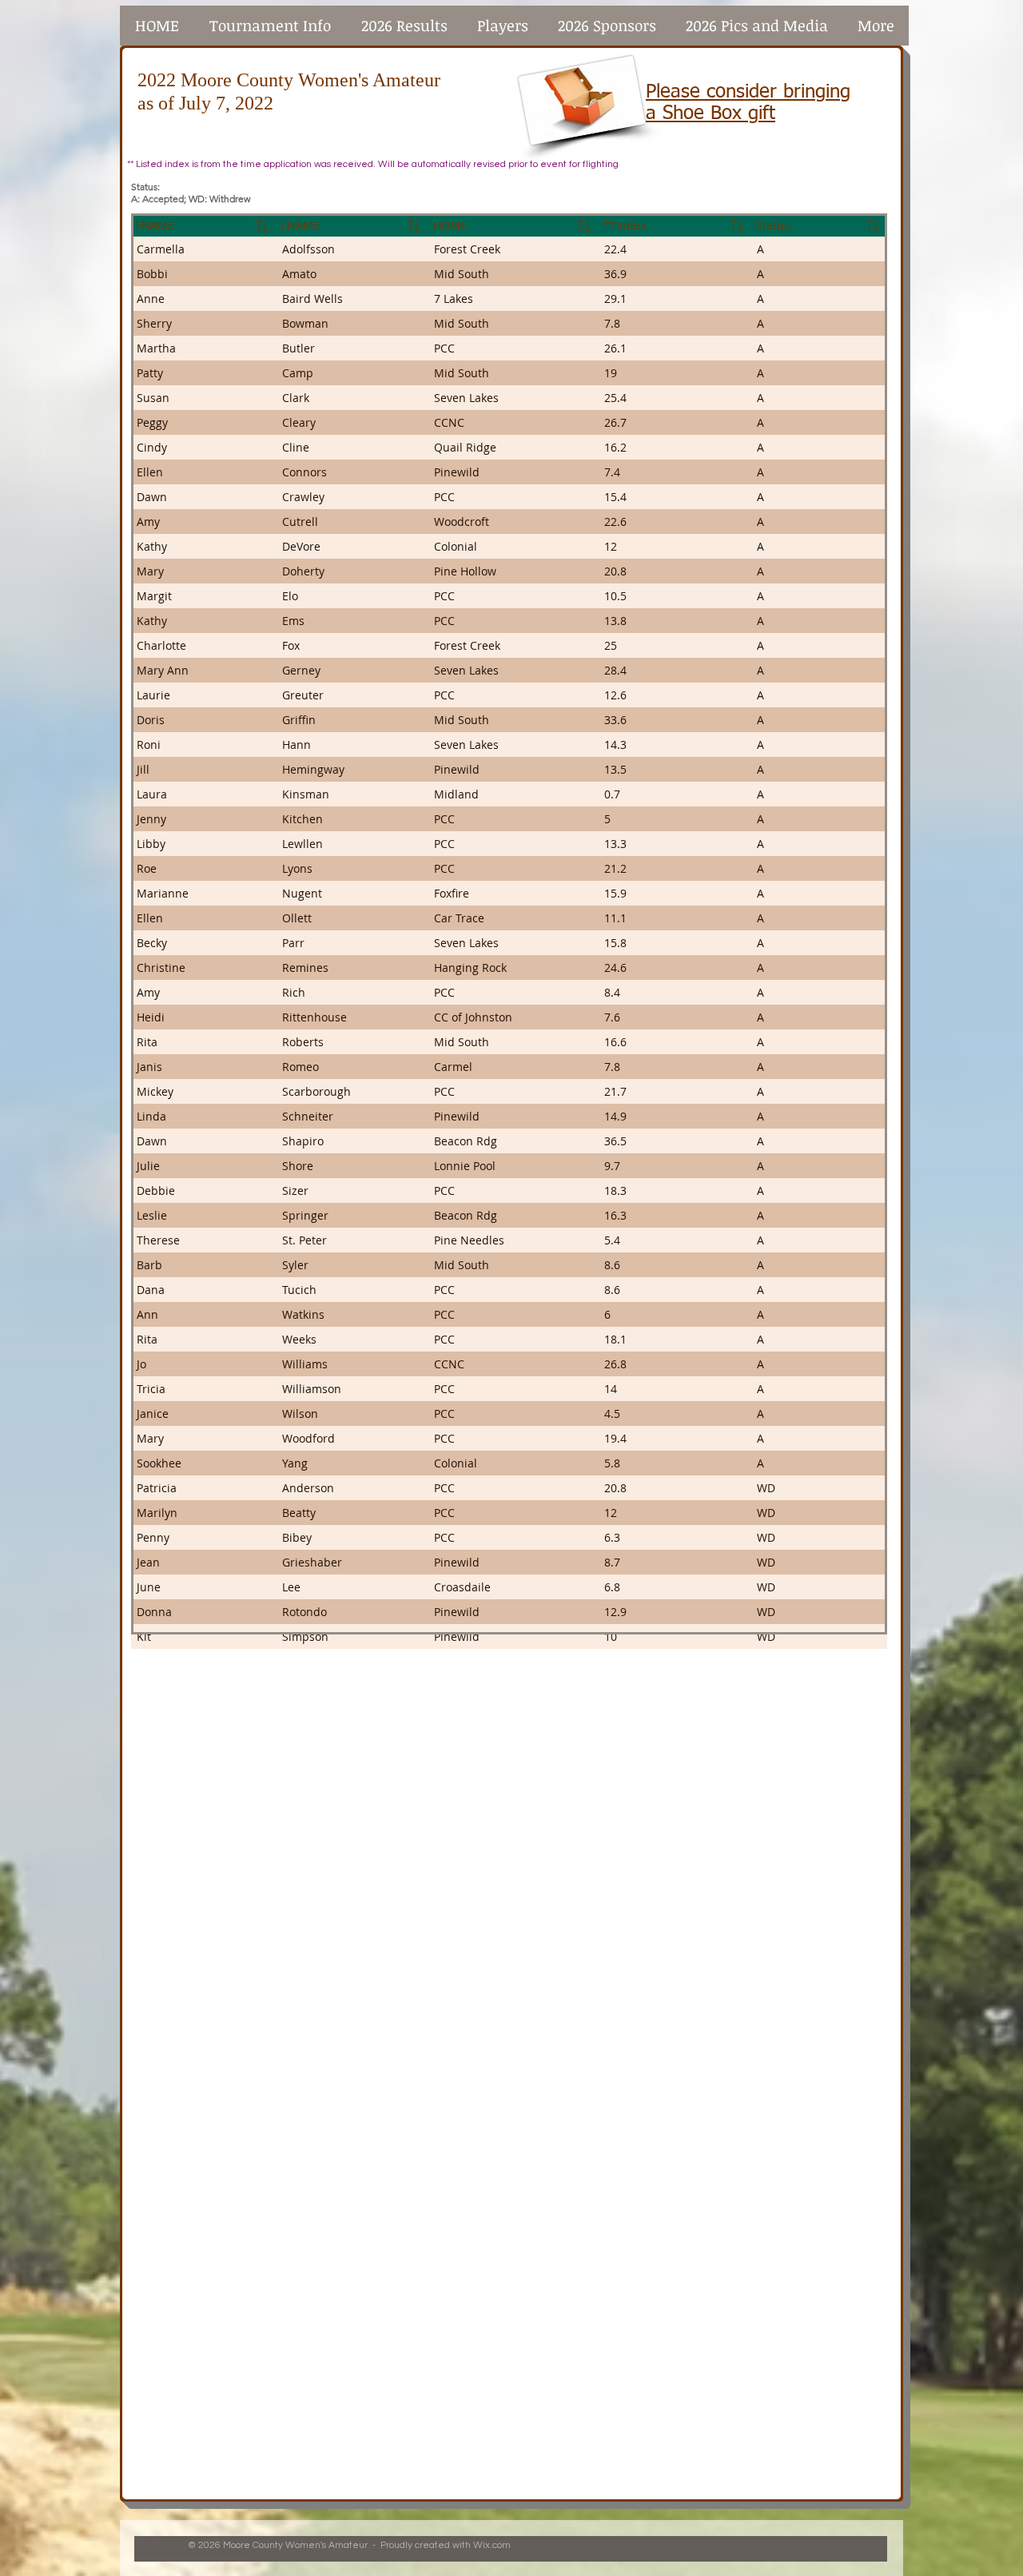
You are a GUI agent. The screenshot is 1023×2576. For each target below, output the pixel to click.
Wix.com (492, 2545)
